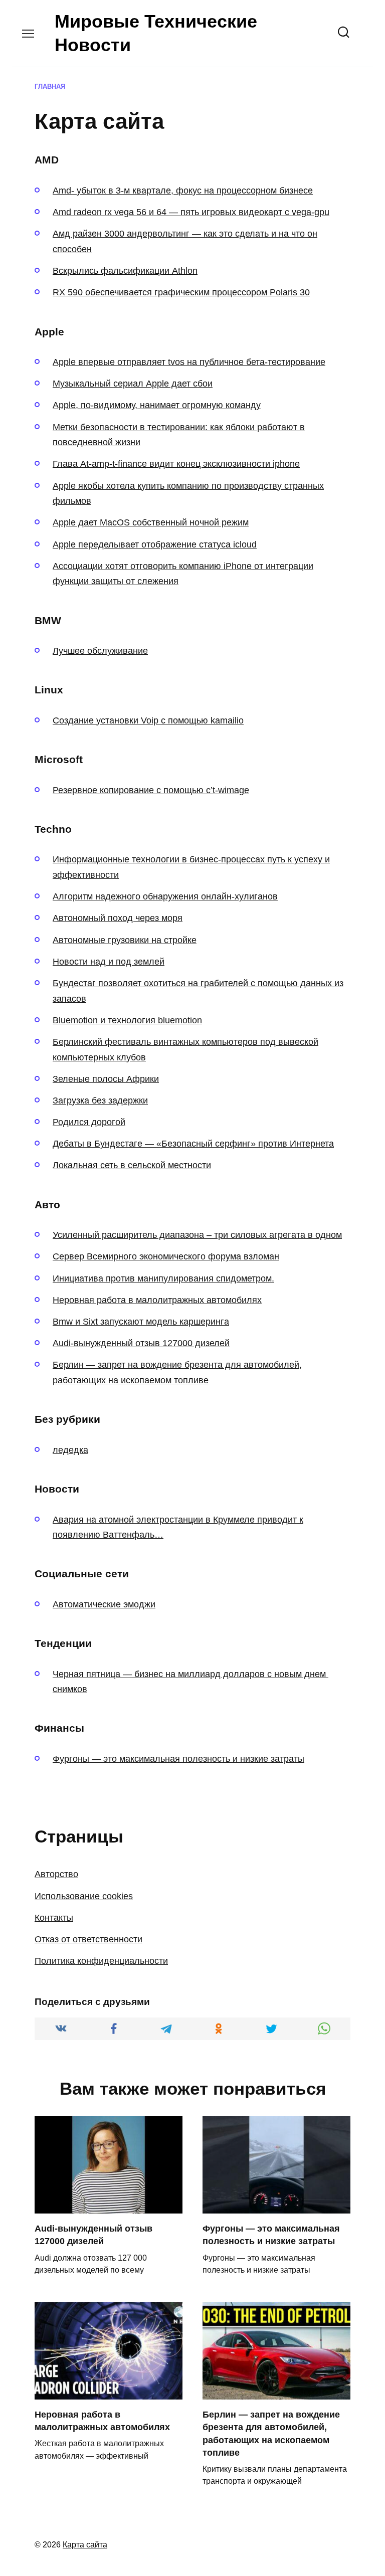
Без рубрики (67, 1419)
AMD (47, 160)
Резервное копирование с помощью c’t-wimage (151, 790)
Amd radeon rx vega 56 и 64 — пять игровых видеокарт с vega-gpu (191, 212)
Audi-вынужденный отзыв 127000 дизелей (141, 1343)
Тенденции (63, 1643)
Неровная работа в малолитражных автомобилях (157, 1300)
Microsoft (59, 759)
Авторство (56, 1874)
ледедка (70, 1450)
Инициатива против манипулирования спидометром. (163, 1278)
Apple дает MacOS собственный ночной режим (151, 522)
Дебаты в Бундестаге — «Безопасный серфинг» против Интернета (193, 1144)
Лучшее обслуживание (100, 651)
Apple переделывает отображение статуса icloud (155, 544)
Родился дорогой (89, 1122)
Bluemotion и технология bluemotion (127, 1020)
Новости (57, 1489)
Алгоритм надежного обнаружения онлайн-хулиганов (165, 896)
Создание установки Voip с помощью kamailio (148, 720)
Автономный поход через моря (118, 918)
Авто (47, 1205)
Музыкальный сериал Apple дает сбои (133, 384)
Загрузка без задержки (100, 1100)
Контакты (54, 1918)
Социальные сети (82, 1574)
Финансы (59, 1728)
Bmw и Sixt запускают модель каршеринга (141, 1322)
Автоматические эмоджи (104, 1604)
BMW (48, 620)
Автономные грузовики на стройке (125, 940)
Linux (49, 690)
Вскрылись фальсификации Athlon (125, 271)
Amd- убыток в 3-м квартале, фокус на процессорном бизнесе (183, 191)
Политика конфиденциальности (101, 1961)
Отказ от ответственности (88, 1939)
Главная (50, 87)
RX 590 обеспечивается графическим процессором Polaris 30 (181, 292)
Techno (53, 829)
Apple (49, 332)
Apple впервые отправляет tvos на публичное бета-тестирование (189, 362)
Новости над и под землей (109, 962)
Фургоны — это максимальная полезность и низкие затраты (178, 1759)
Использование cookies (84, 1896)
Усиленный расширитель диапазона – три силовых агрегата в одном (197, 1235)
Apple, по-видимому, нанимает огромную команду (157, 405)
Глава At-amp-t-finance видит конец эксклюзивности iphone (176, 464)
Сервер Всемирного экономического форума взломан (166, 1256)
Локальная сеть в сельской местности (132, 1165)
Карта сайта (85, 2544)
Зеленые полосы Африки (106, 1079)
